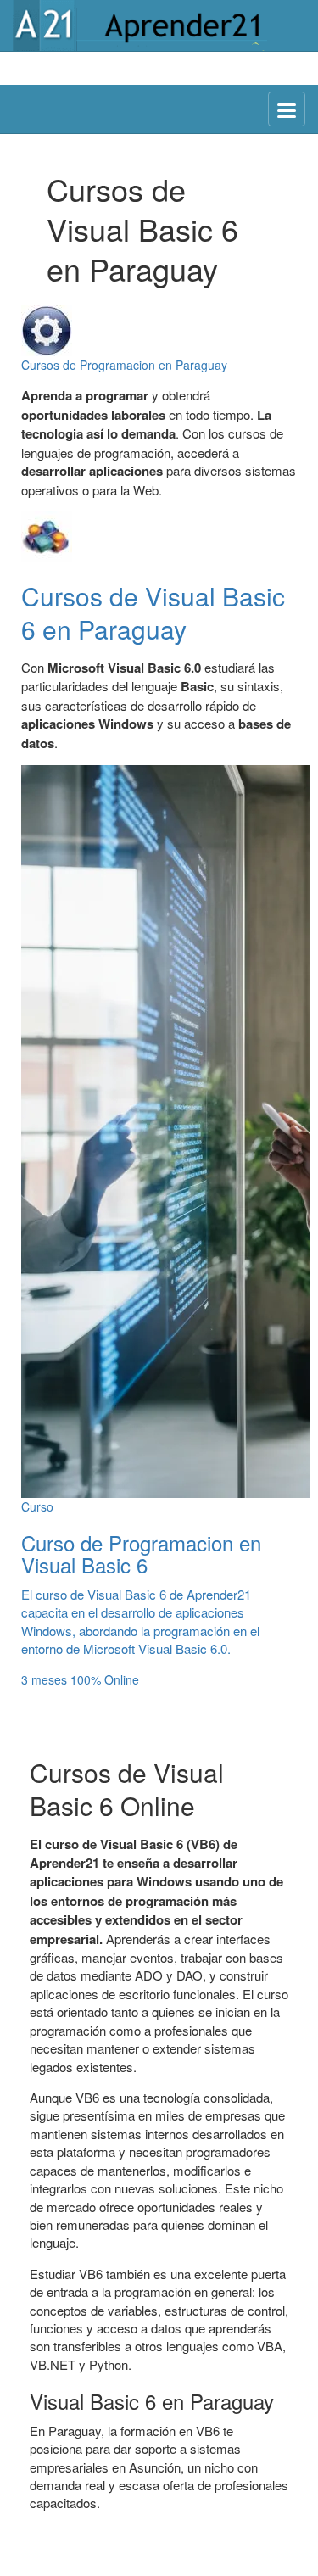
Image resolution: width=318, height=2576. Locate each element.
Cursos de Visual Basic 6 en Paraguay (153, 612)
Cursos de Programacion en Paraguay (124, 365)
